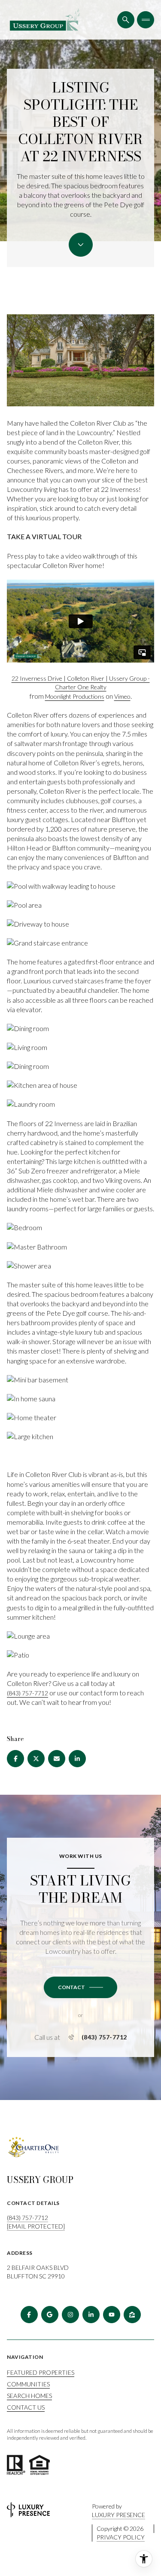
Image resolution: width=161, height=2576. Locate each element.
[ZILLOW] (132, 2315)
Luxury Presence (118, 2515)
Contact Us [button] (26, 2407)
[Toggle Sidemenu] (146, 20)
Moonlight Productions (75, 696)
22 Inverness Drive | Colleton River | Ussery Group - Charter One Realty (81, 683)
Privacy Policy (121, 2537)
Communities (28, 2384)
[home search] (126, 20)
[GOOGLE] (50, 2315)
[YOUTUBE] (112, 2315)
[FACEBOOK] (29, 2315)
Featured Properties (41, 2372)
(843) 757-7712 (27, 1693)
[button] (80, 1987)
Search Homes (29, 2396)
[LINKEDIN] (91, 2315)
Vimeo (122, 696)
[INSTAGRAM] (70, 2315)
